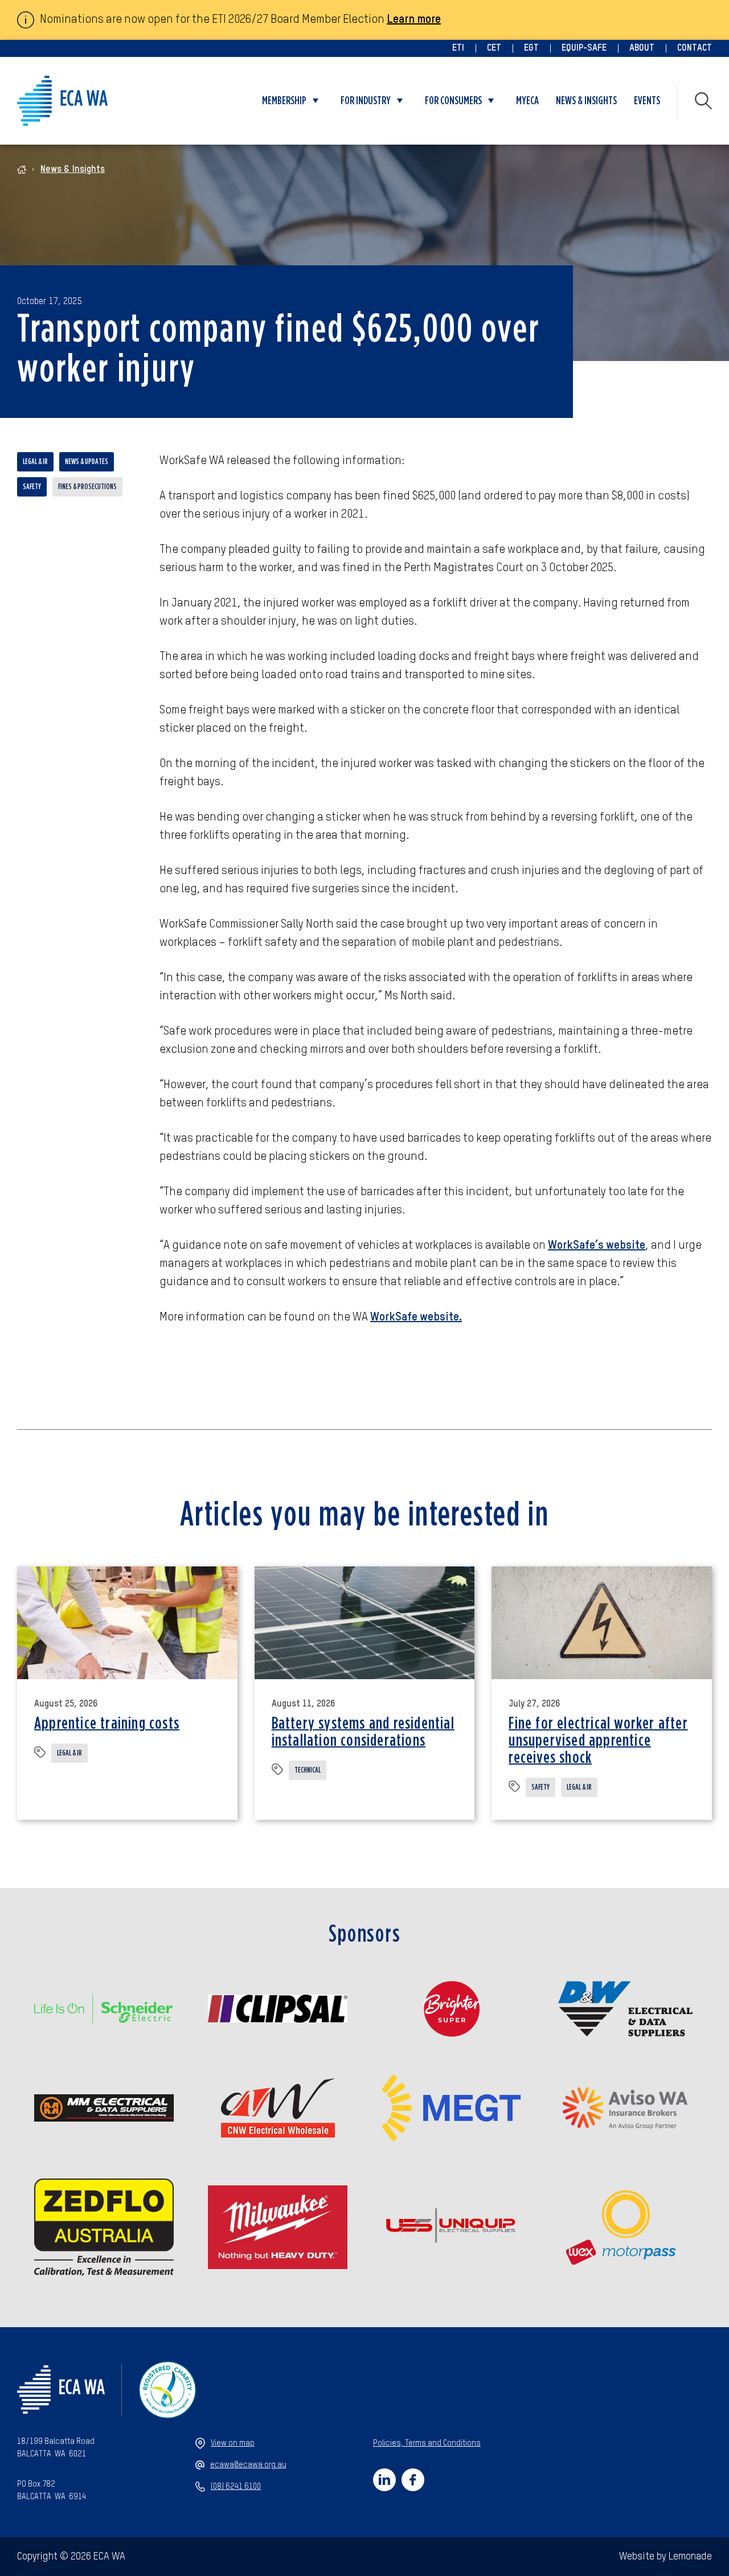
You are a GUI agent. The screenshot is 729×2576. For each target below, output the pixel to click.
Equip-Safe (584, 48)
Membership (284, 101)
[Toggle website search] (703, 101)
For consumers (453, 101)
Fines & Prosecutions (87, 487)
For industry (366, 101)
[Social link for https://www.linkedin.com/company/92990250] (384, 2480)
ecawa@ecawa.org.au (248, 2465)
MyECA (527, 101)
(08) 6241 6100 (236, 2487)
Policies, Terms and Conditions (427, 2443)
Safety (32, 487)
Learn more (414, 20)
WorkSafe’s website (597, 1246)
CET (494, 48)
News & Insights (586, 101)
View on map (233, 2443)
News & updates (87, 462)
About (642, 48)
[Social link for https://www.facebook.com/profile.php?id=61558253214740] (413, 2480)
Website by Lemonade (665, 2557)
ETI (458, 48)
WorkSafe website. (416, 1318)
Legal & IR (35, 462)
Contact (695, 48)
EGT (531, 48)
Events (647, 101)
